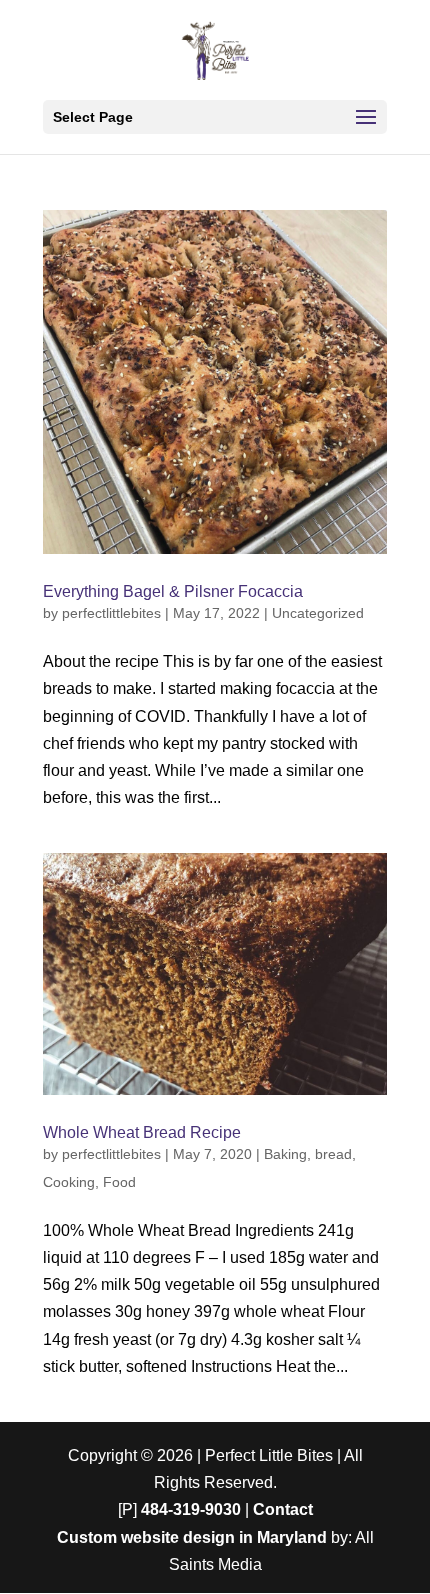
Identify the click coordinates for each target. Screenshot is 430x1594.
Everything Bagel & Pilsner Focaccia (173, 591)
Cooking (69, 1182)
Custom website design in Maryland (192, 1537)
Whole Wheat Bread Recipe (142, 1132)
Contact (283, 1509)
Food (119, 1182)
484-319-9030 (191, 1509)
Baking (285, 1154)
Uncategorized (318, 613)
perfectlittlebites (111, 613)
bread (333, 1154)
